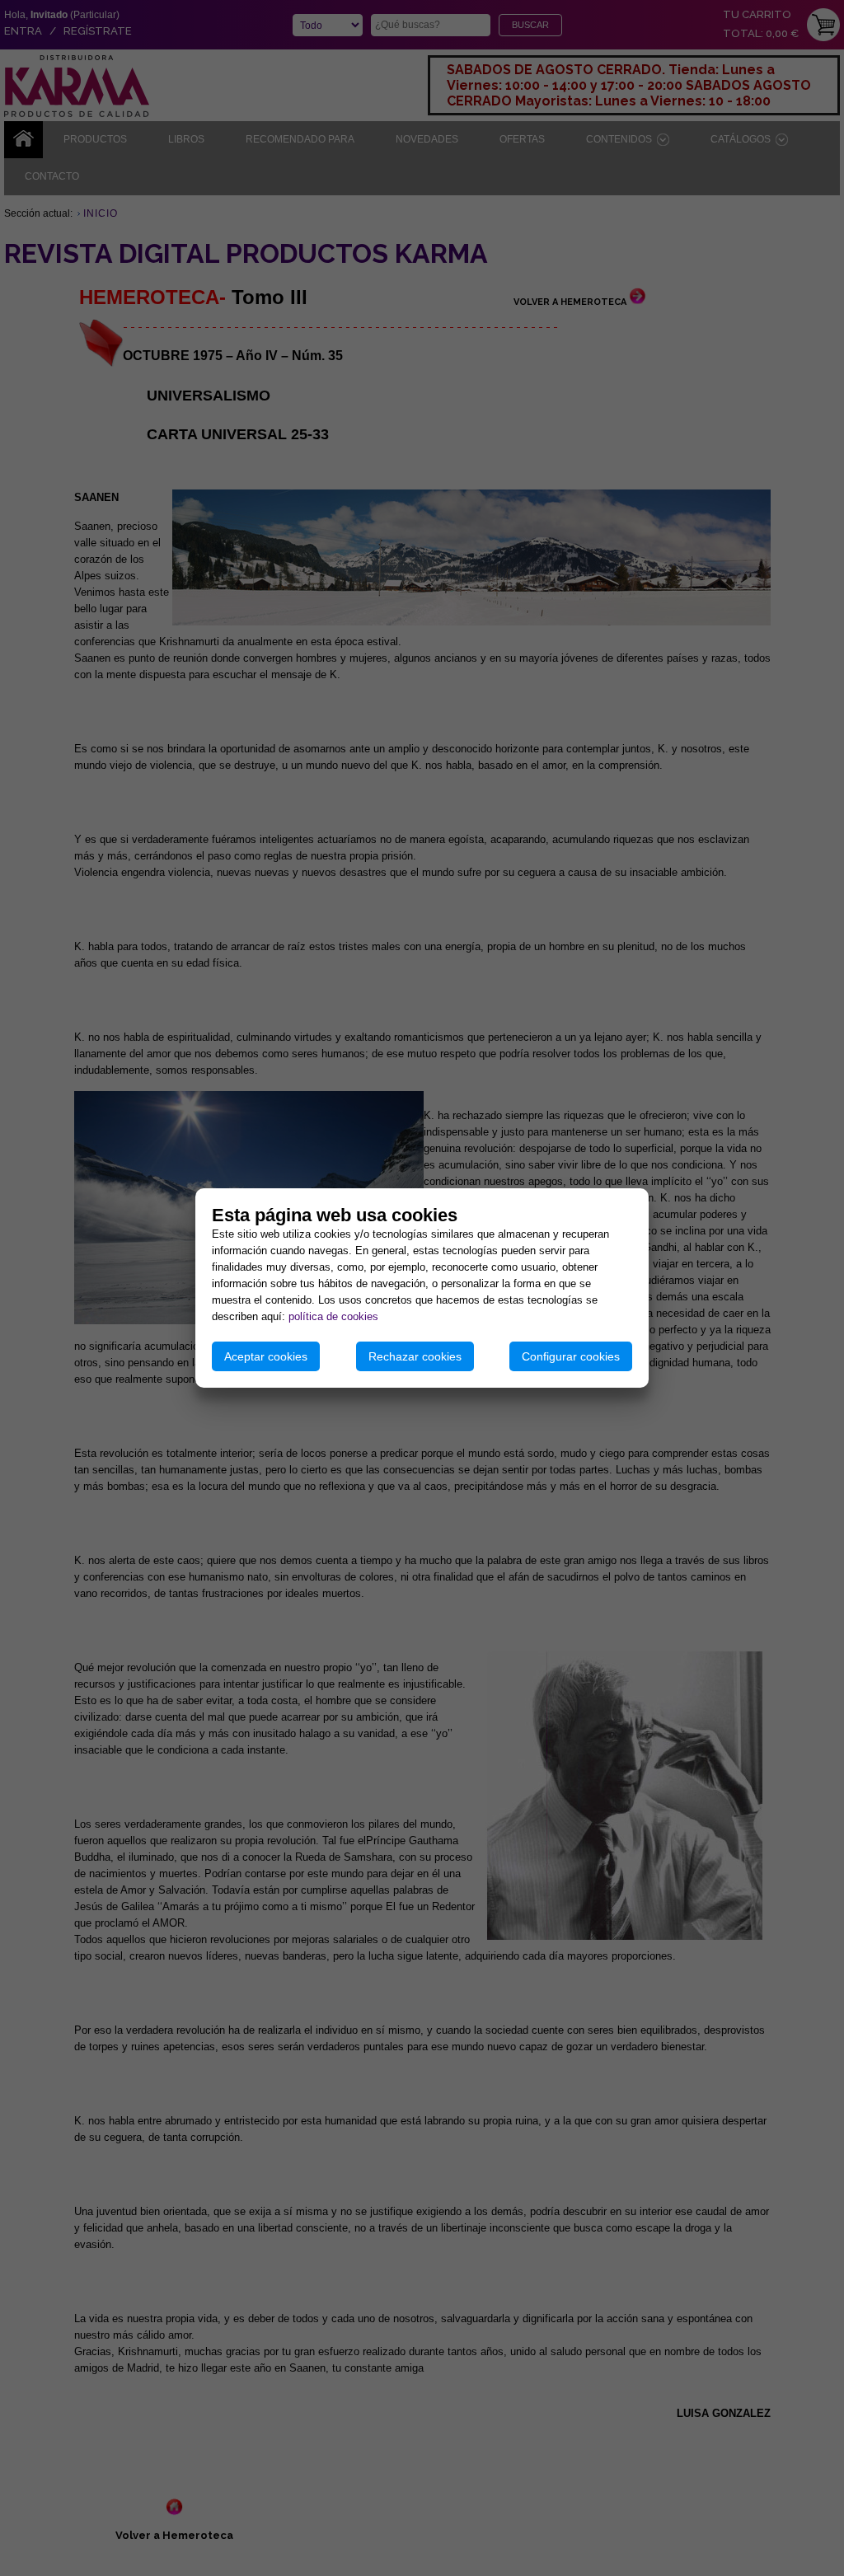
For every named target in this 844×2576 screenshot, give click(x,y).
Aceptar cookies (266, 1356)
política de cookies (333, 1316)
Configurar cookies (571, 1356)
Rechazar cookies (415, 1356)
